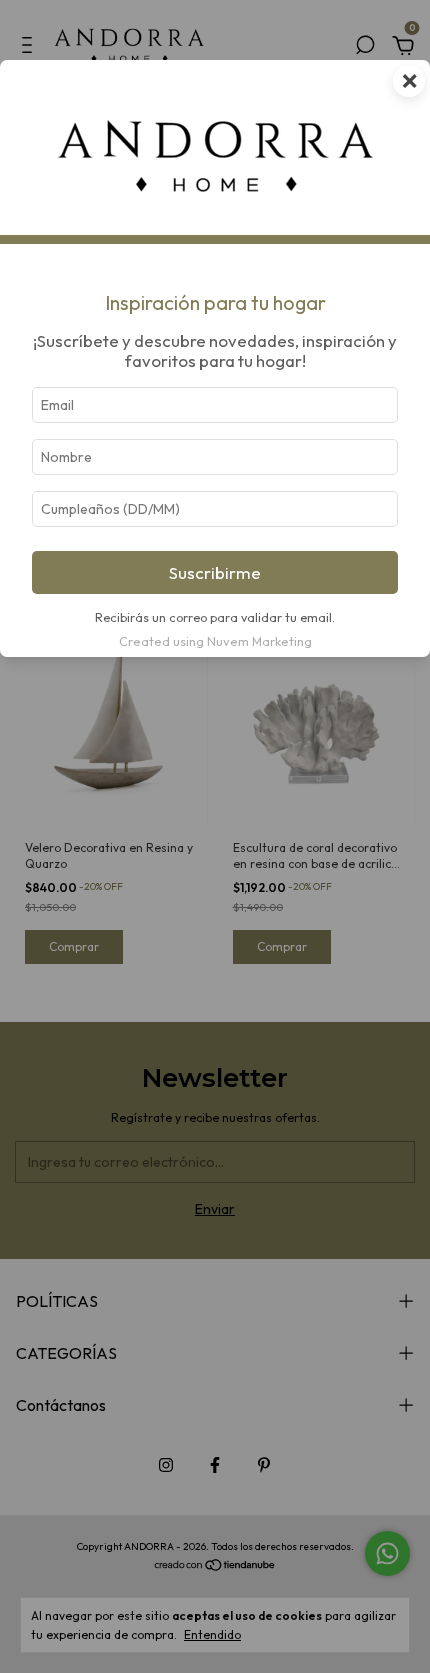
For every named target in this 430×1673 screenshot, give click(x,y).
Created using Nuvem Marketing (215, 641)
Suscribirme (215, 572)
